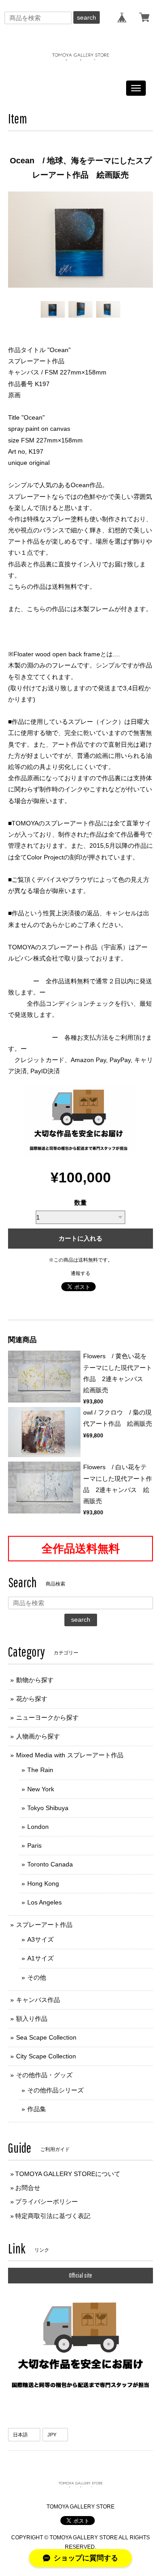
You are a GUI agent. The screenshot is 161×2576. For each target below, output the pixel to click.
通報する (80, 1273)
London (38, 1827)
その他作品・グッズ (44, 2075)
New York (41, 1789)
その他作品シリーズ (55, 2090)
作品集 (37, 2109)
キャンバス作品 (38, 2000)
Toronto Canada (50, 1864)
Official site (80, 2275)
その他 (37, 1977)
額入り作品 (32, 2019)
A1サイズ (40, 1958)
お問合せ (28, 2188)
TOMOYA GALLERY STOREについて (68, 2174)
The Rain (40, 1770)
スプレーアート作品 (44, 1925)
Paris (34, 1845)
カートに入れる (80, 1238)
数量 (80, 1203)
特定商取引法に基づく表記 (53, 2216)
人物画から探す (38, 1736)
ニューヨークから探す (47, 1717)
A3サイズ (40, 1939)
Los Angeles (44, 1902)
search (87, 17)
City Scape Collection (46, 2056)
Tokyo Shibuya (48, 1808)
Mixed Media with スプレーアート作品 (70, 1755)
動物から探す (35, 1680)
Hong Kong (43, 1883)
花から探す (32, 1699)
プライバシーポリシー (47, 2202)
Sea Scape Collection (46, 2037)
